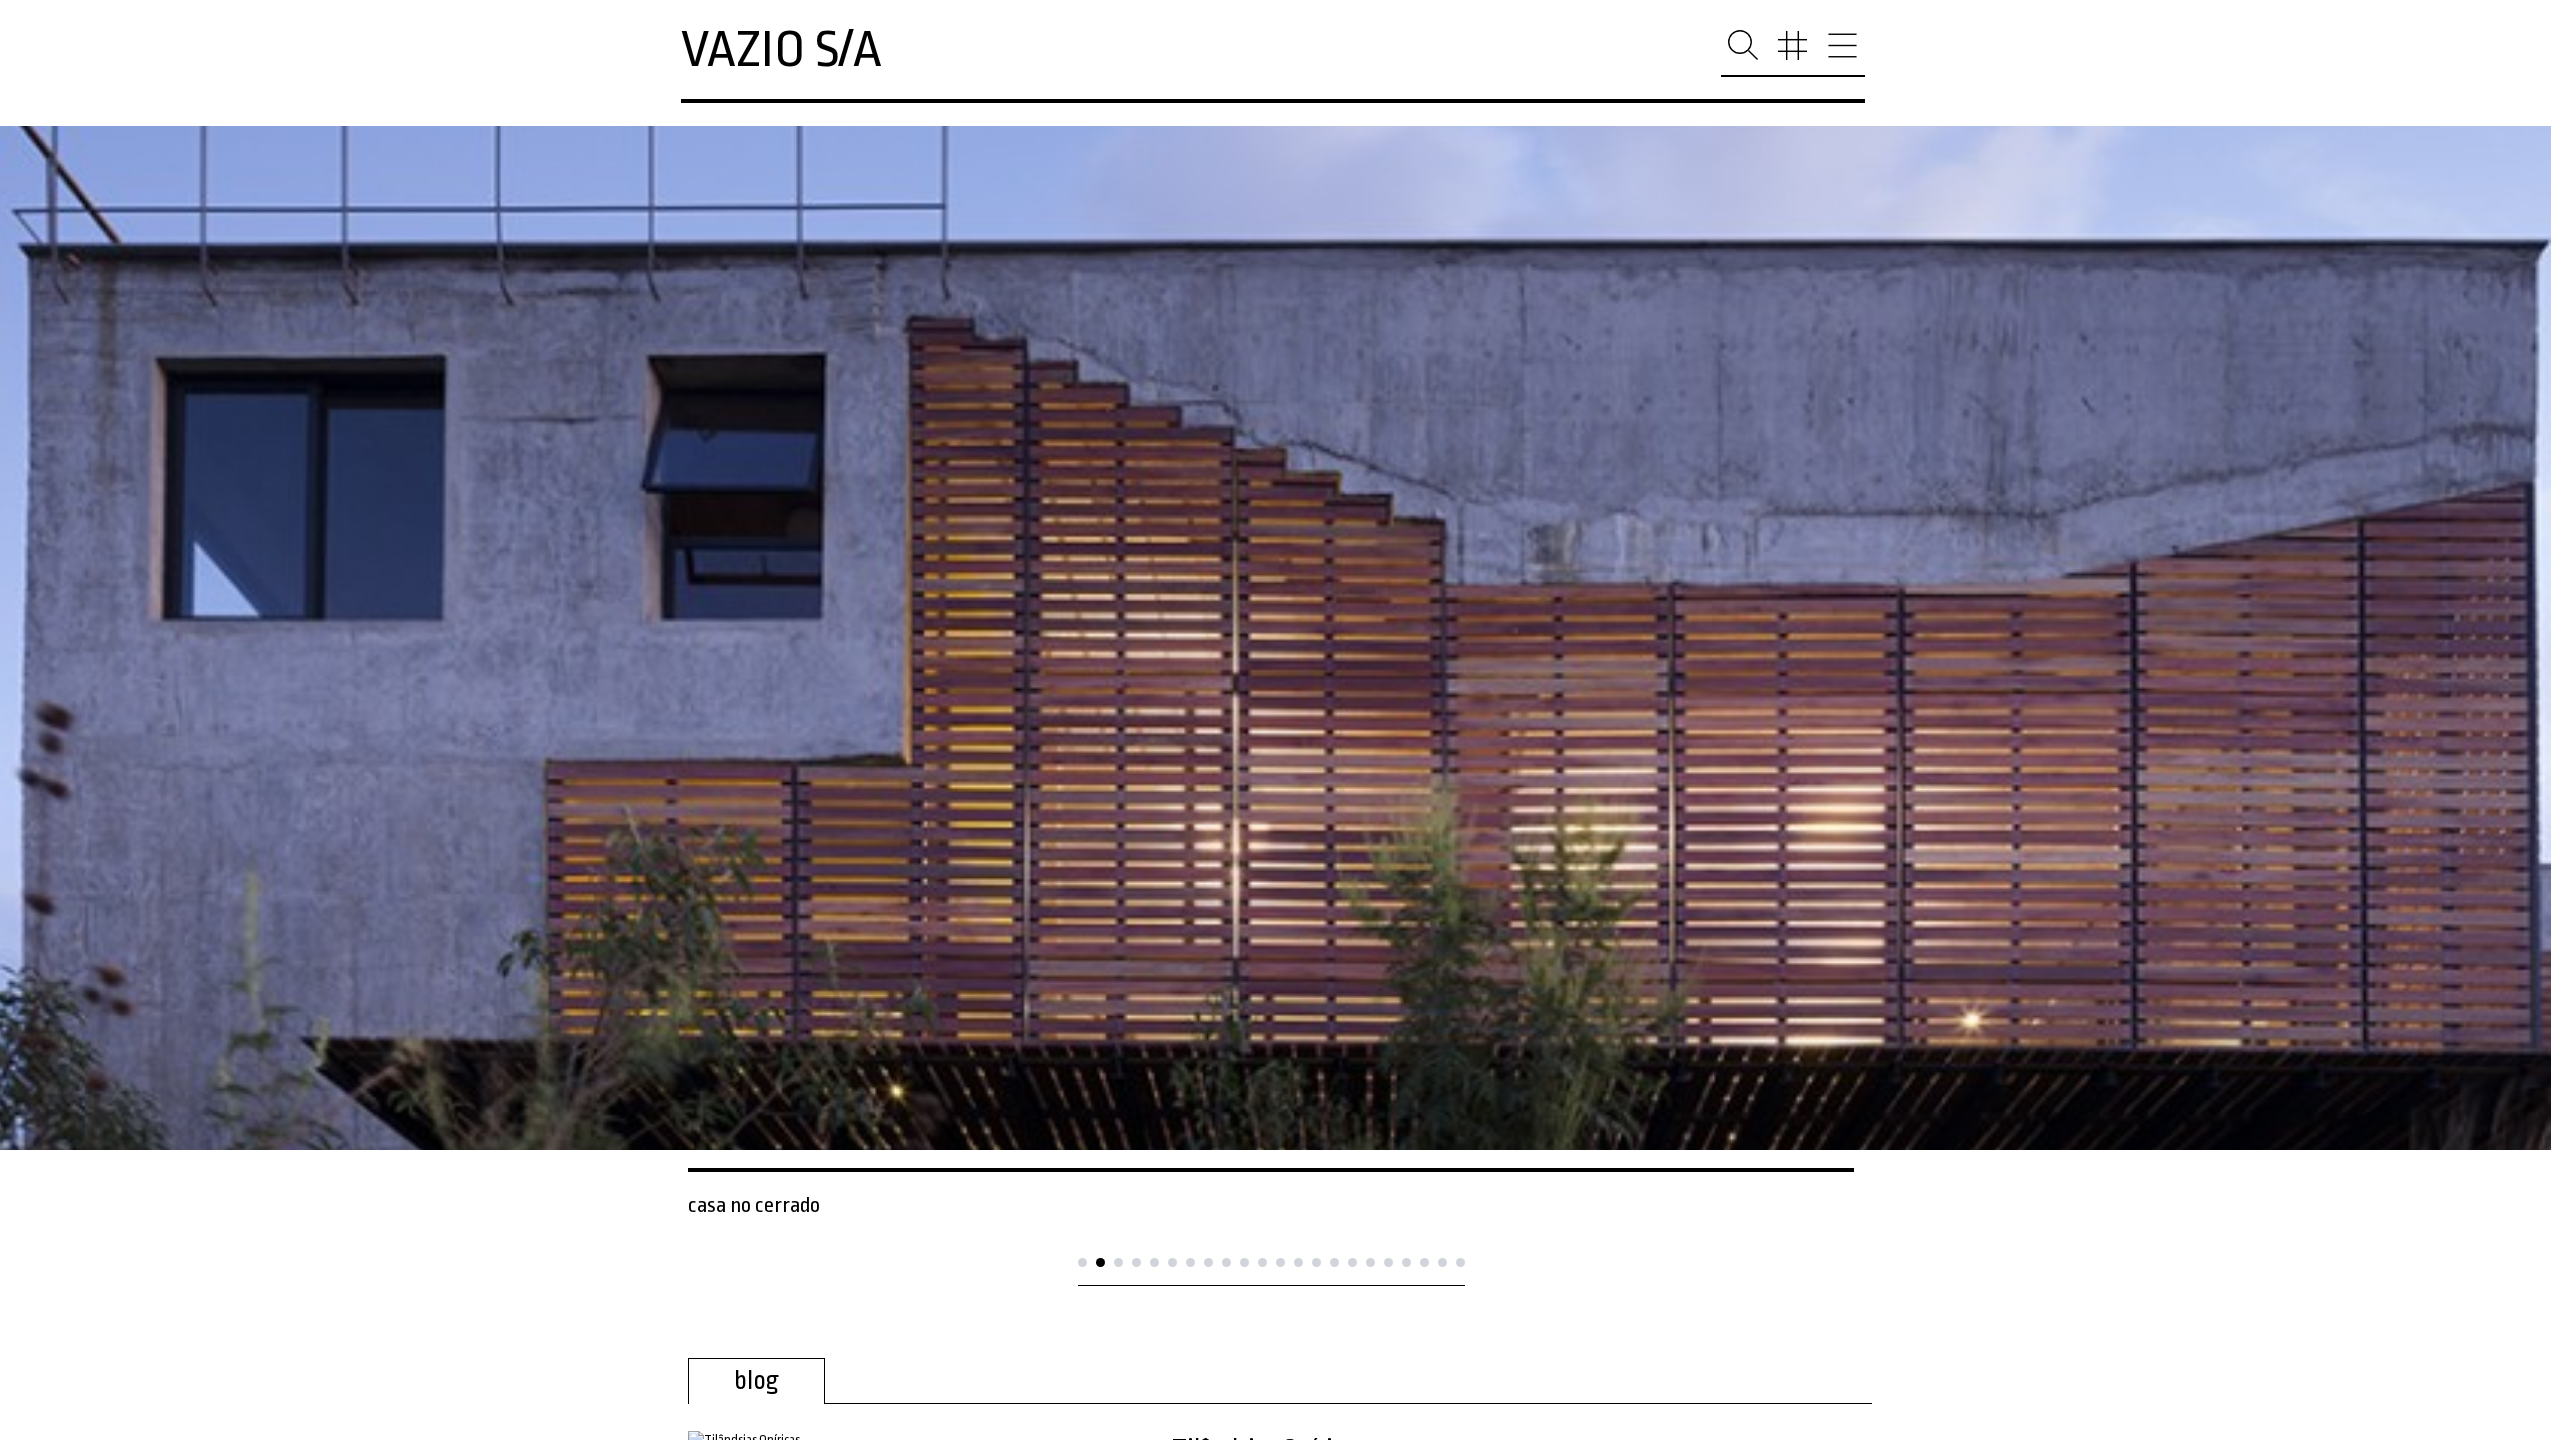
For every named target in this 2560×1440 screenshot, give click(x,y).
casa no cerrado (754, 1205)
